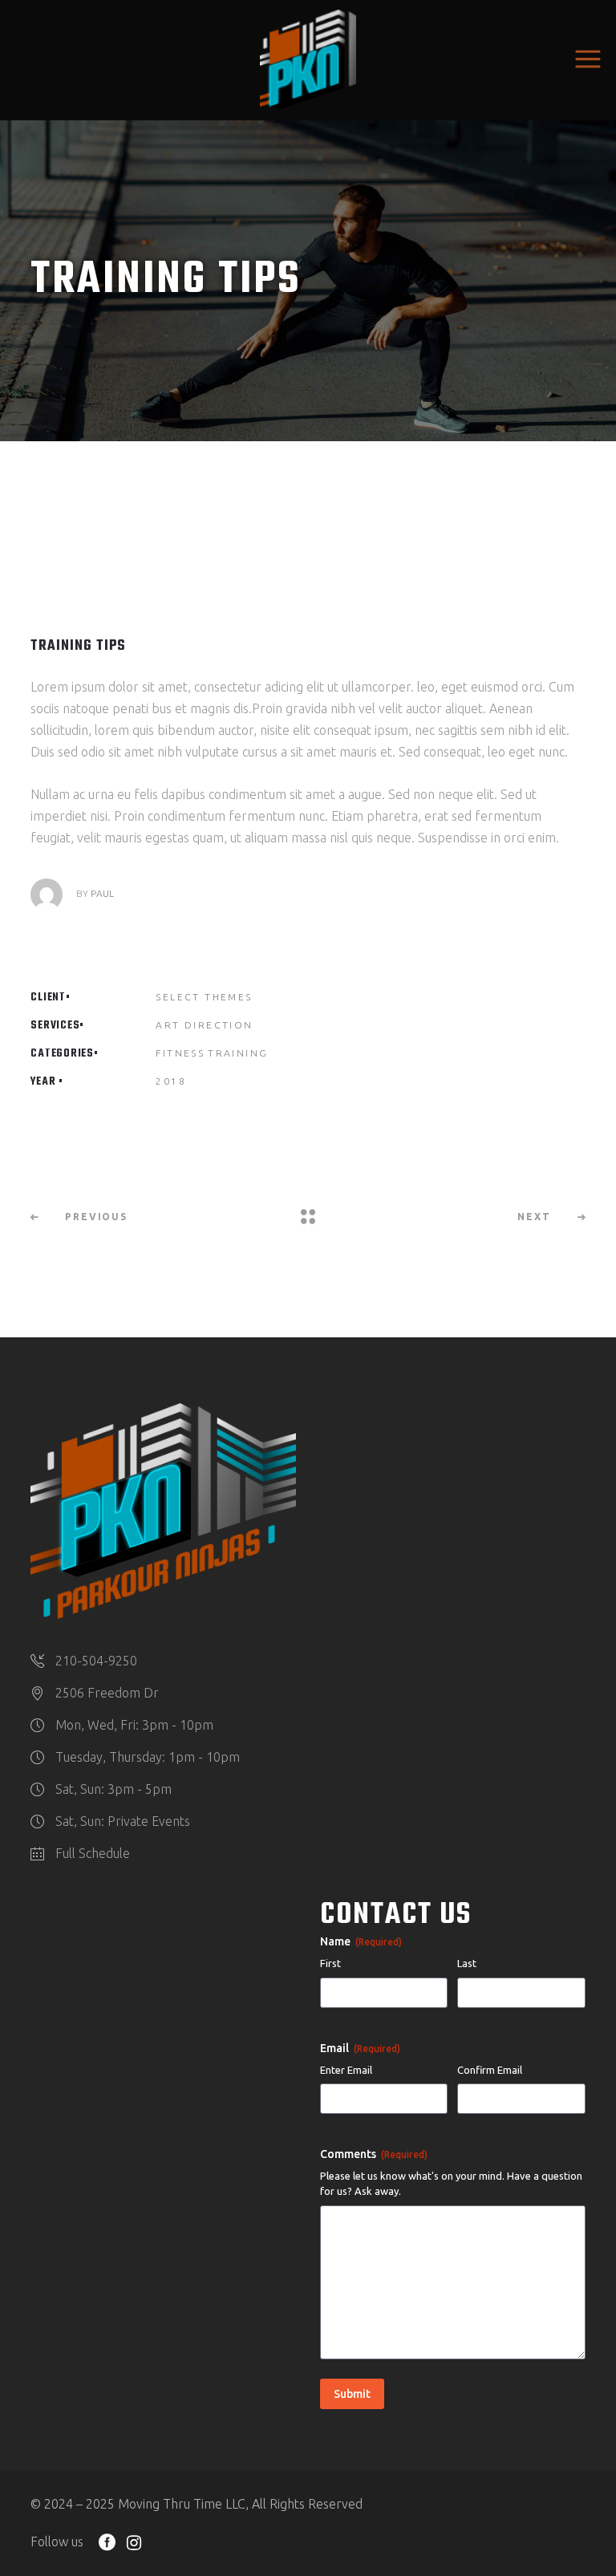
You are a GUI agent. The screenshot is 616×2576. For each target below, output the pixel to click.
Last (467, 1963)
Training (238, 1053)
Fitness (180, 1053)
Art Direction (204, 1025)
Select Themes (204, 997)
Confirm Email (490, 2070)
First (330, 1963)
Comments (374, 2154)
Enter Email (346, 2070)
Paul (102, 893)
